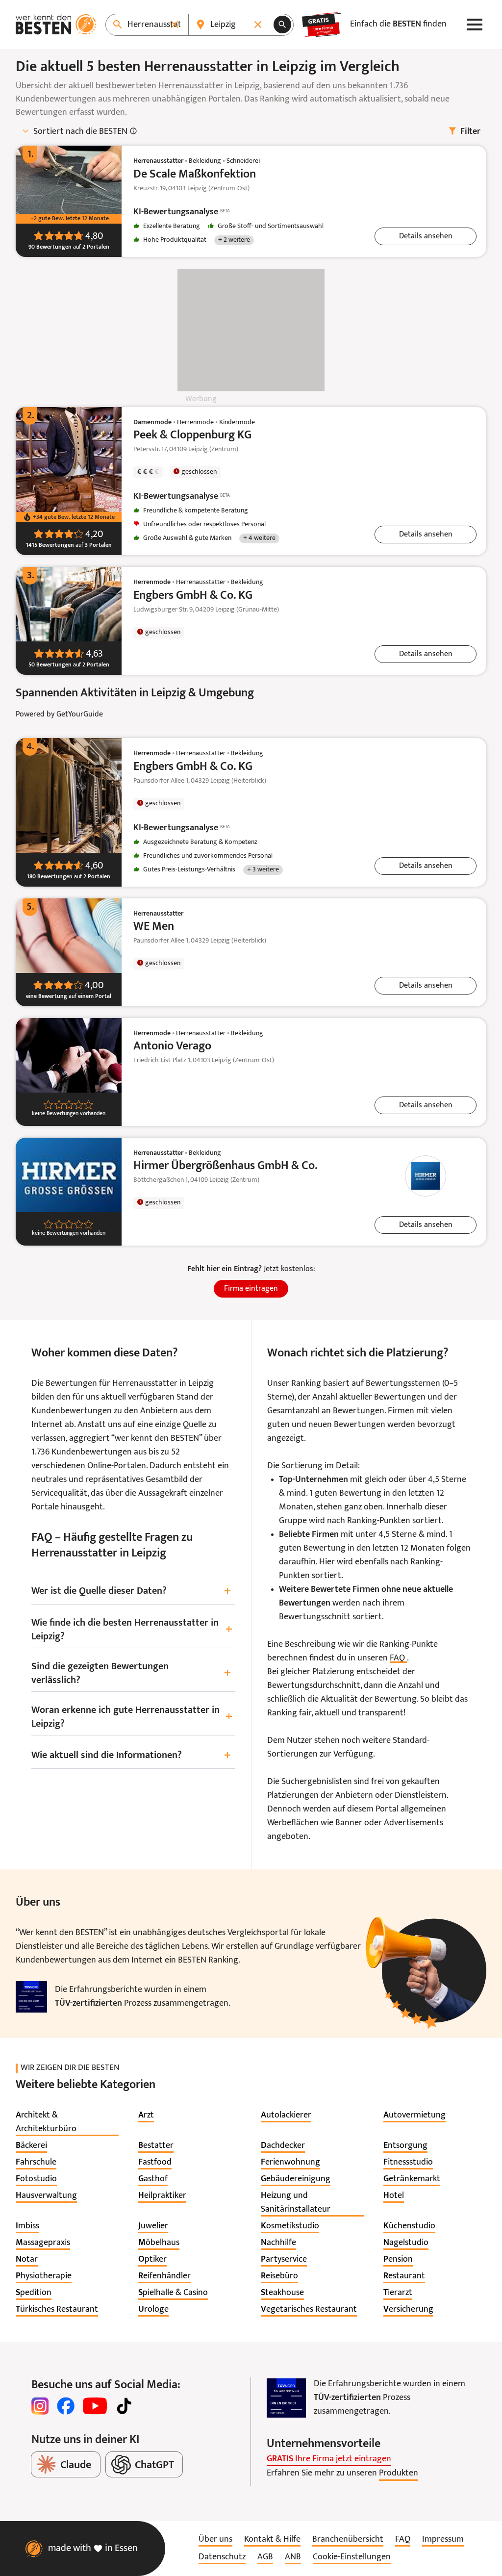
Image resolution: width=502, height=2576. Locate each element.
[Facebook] (66, 2406)
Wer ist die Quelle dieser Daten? (131, 1592)
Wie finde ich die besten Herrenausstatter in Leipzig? (132, 1630)
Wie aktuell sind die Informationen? (131, 1756)
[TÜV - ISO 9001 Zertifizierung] (31, 1997)
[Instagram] (40, 2406)
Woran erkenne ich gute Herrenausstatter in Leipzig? (132, 1717)
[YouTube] (95, 2406)
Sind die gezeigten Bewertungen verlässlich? (131, 1674)
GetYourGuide (80, 714)
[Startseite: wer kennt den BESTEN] (56, 25)
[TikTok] (124, 2406)
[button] (426, 236)
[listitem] (67, 2122)
